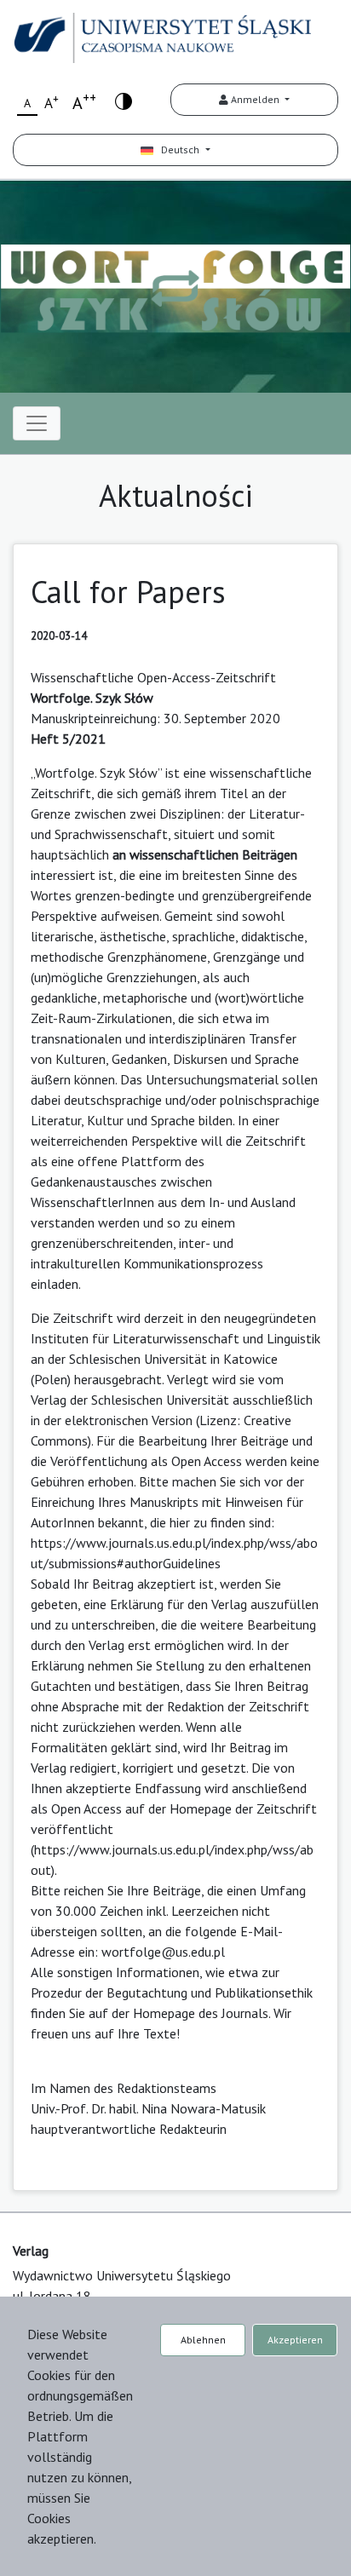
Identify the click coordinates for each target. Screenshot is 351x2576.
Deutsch (178, 149)
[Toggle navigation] (37, 423)
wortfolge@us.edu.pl (163, 1952)
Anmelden (255, 99)
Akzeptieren (295, 2340)
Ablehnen (203, 2340)
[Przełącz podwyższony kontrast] (124, 100)
